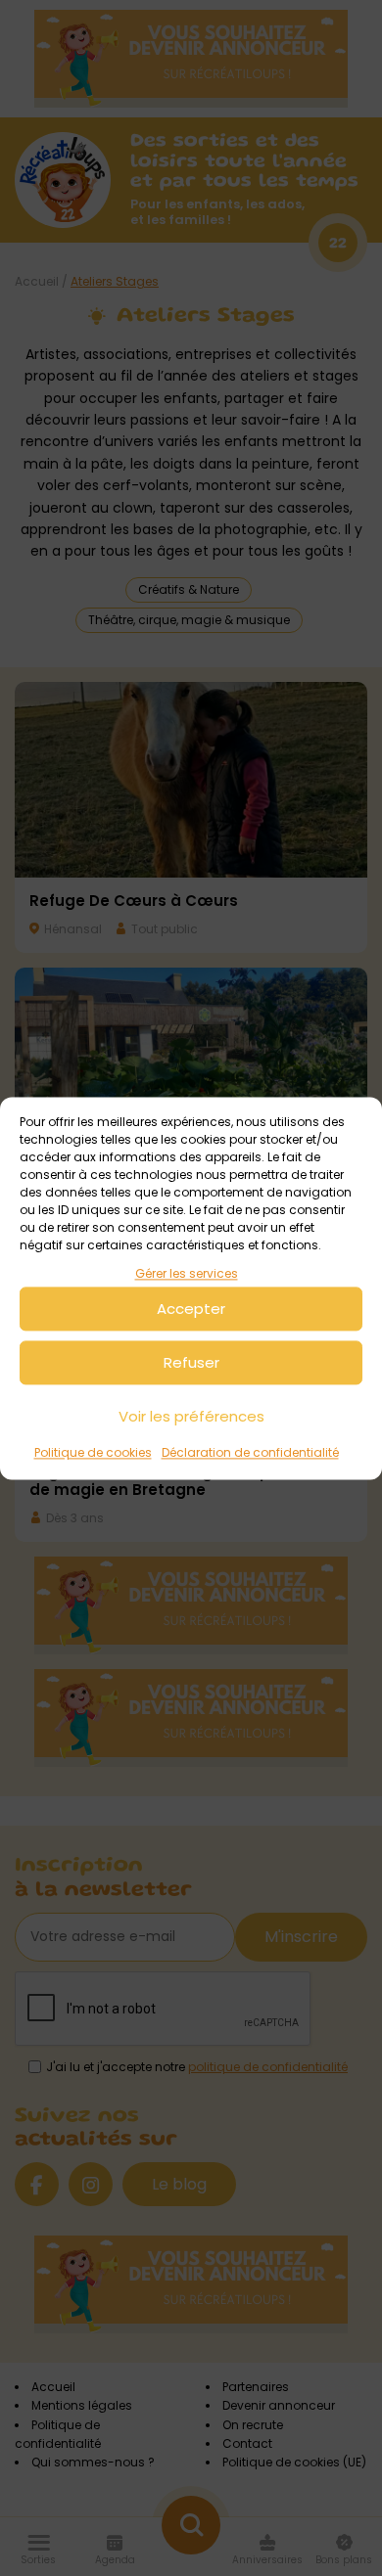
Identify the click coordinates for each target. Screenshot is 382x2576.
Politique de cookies (93, 1453)
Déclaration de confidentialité (250, 1453)
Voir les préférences (191, 1416)
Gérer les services (187, 1273)
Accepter (191, 1309)
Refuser (191, 1362)
